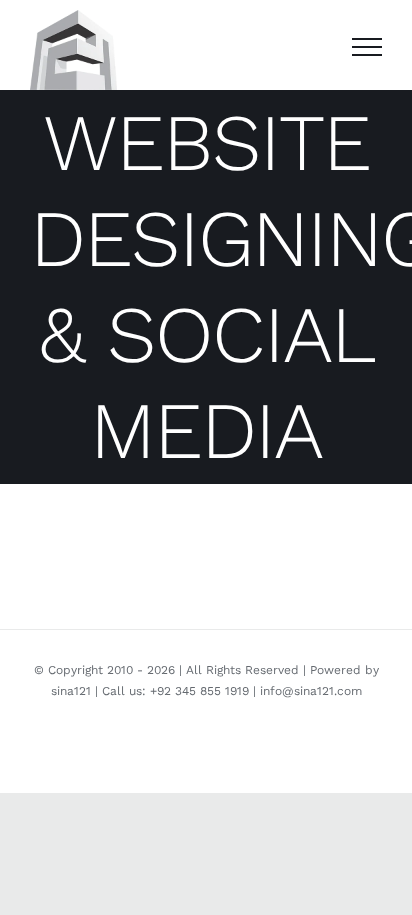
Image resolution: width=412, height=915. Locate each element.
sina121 (71, 691)
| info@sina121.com (305, 691)
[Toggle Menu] (367, 47)
